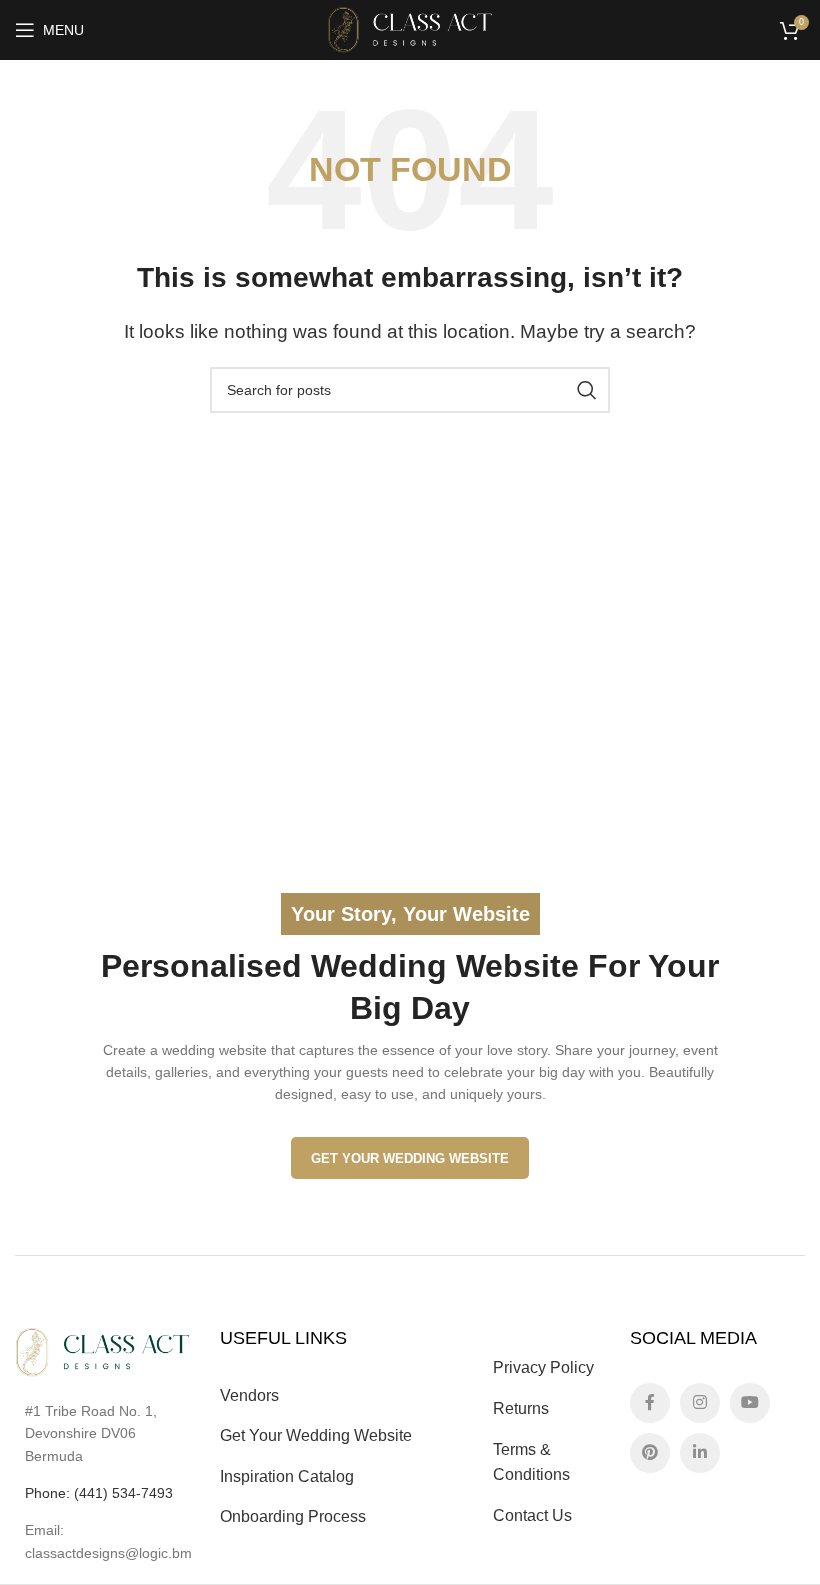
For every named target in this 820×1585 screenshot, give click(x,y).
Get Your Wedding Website (410, 1158)
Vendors (249, 1395)
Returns (521, 1408)
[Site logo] (410, 28)
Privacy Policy (543, 1367)
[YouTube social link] (750, 1403)
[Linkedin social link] (700, 1453)
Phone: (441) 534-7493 (99, 1493)
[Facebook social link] (650, 1403)
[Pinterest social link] (650, 1453)
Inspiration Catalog (287, 1476)
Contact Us (532, 1515)
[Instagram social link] (700, 1403)
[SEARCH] (587, 390)
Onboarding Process (293, 1516)
